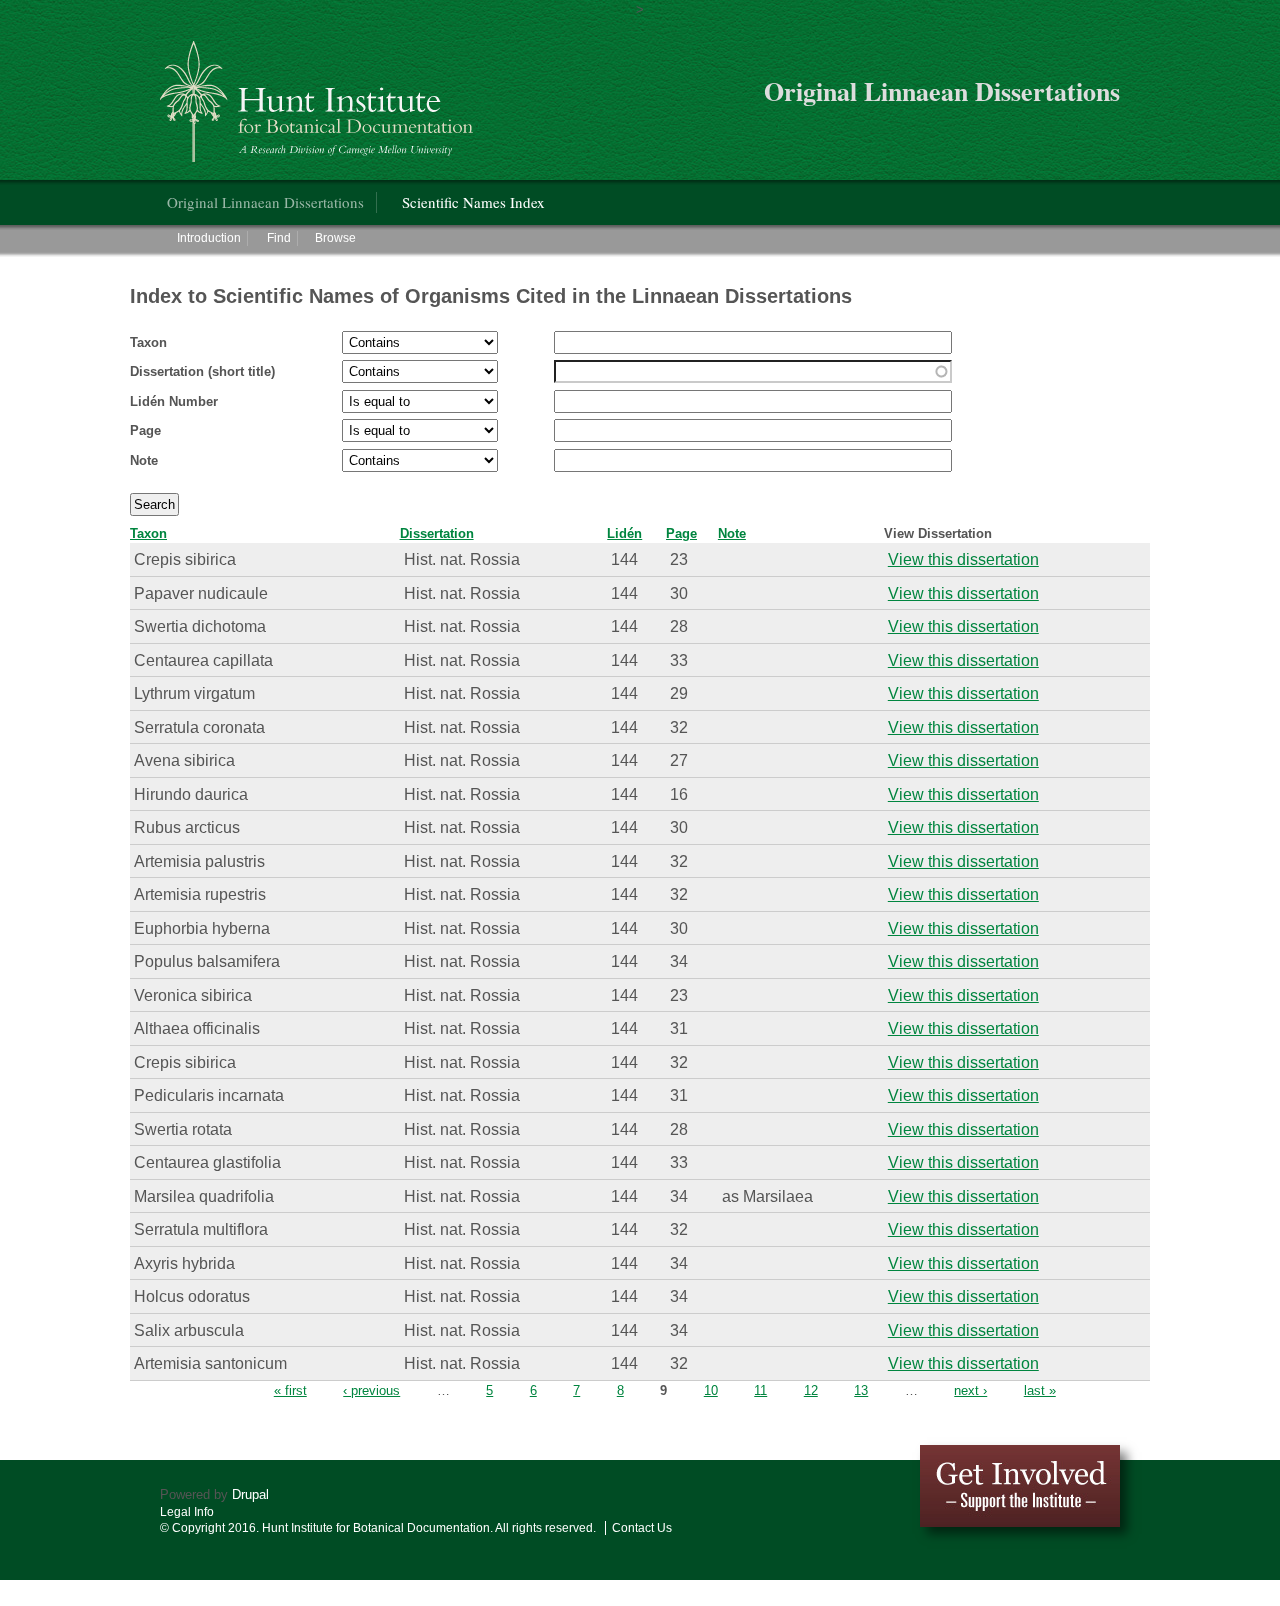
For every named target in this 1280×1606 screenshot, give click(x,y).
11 (760, 1390)
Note (144, 460)
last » (1040, 1390)
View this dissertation (963, 559)
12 (811, 1390)
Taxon (148, 342)
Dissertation (437, 533)
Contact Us (642, 1528)
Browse (335, 238)
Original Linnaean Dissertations (265, 202)
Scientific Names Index (473, 202)
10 (711, 1390)
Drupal (250, 1494)
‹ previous (371, 1390)
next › (970, 1390)
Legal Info (187, 1512)
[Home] (319, 93)
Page (145, 430)
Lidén (624, 533)
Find (279, 238)
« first (290, 1390)
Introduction (209, 238)
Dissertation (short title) (202, 371)
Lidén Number (174, 401)
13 (861, 1390)
